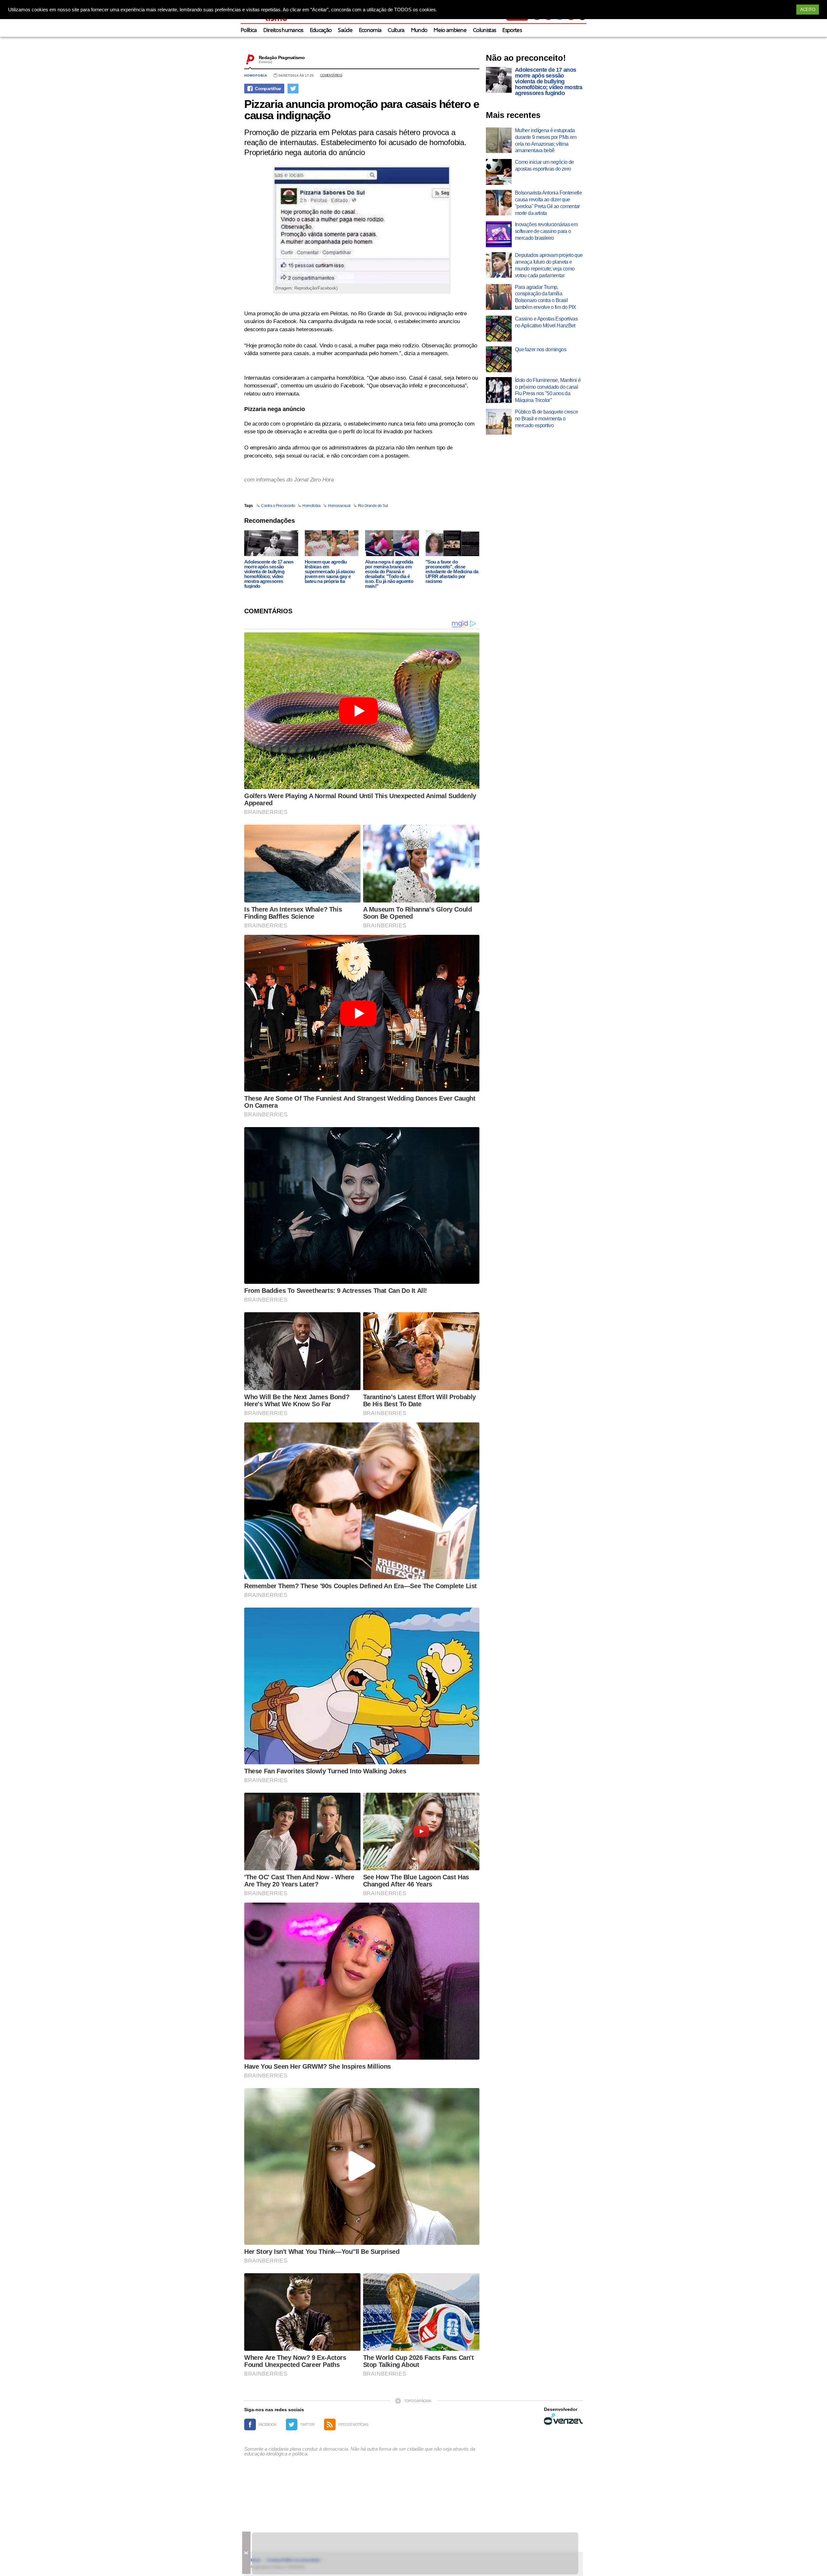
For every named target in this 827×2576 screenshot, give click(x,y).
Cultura (396, 31)
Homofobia (256, 75)
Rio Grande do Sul (373, 506)
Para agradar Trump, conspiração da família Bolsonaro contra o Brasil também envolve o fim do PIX (546, 297)
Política (249, 31)
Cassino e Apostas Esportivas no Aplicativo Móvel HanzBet (546, 322)
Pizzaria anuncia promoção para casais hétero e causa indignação (362, 110)
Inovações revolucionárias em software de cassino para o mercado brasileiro (546, 231)
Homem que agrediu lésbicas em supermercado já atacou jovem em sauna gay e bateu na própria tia (330, 571)
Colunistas (484, 31)
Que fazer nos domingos (541, 349)
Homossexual (339, 506)
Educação (321, 31)
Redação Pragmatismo (282, 58)
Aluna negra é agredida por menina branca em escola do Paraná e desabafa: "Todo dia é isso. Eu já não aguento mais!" (389, 574)
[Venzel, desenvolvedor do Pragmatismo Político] (563, 2419)
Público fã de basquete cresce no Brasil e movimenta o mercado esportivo (546, 419)
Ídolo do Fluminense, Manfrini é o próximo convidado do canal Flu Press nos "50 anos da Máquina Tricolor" (548, 390)
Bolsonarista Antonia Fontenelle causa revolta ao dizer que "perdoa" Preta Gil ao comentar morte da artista (548, 203)
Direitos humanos (283, 31)
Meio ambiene (450, 31)
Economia (370, 31)
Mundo (419, 31)
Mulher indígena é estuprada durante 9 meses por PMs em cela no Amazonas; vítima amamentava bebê (546, 140)
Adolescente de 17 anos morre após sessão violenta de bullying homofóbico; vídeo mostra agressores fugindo (269, 574)
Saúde (345, 31)
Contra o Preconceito (278, 506)
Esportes (512, 31)
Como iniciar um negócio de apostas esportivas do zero (544, 165)
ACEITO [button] (808, 10)
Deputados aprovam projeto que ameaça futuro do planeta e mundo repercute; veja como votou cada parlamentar (549, 265)
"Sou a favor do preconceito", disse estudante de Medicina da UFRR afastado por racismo (452, 571)
